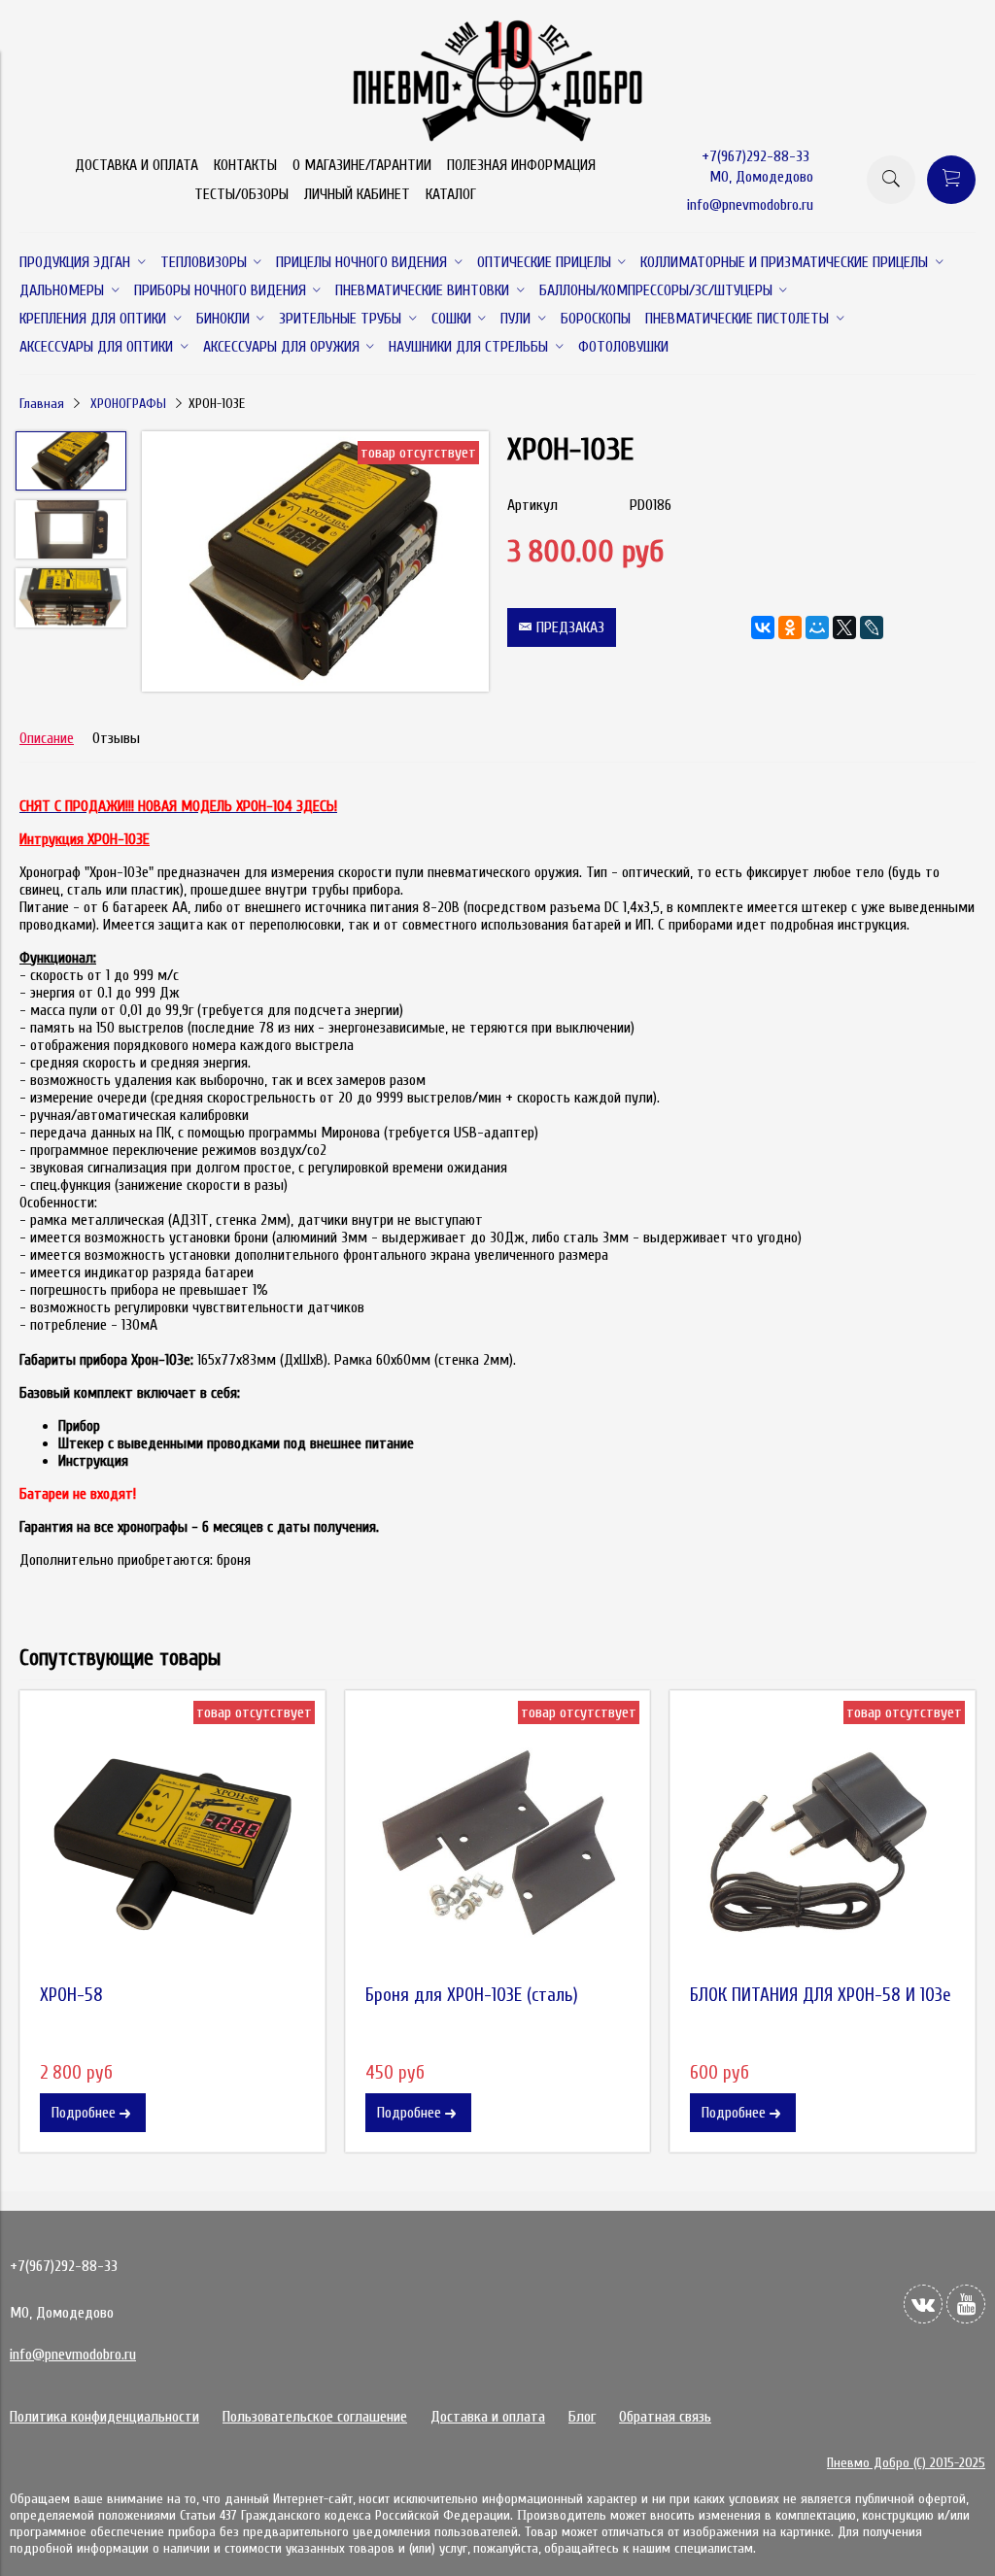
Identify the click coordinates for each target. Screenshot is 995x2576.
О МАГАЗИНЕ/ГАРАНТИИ (362, 165)
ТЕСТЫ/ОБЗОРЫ (241, 194)
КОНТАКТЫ (245, 165)
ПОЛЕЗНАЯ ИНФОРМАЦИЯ (521, 165)
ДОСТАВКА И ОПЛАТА (137, 165)
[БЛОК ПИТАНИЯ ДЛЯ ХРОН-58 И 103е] (823, 1843)
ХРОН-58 (71, 1995)
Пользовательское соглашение (315, 2417)
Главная (42, 404)
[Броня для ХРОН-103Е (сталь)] (498, 1843)
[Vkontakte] (923, 2304)
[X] (844, 627)
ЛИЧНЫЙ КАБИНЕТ (357, 194)
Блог (582, 2417)
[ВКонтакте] (763, 627)
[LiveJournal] (872, 627)
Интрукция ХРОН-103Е (85, 839)
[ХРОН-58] (172, 1843)
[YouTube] (966, 2304)
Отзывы (116, 738)
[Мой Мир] (817, 627)
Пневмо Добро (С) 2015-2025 (906, 2463)
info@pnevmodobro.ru (750, 205)
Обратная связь (665, 2417)
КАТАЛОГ (451, 194)
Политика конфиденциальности (104, 2417)
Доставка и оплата (488, 2417)
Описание (47, 738)
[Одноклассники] (790, 627)
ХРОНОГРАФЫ (128, 404)
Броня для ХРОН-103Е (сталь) (472, 1995)
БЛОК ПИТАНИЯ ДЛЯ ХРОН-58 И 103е (821, 1995)
